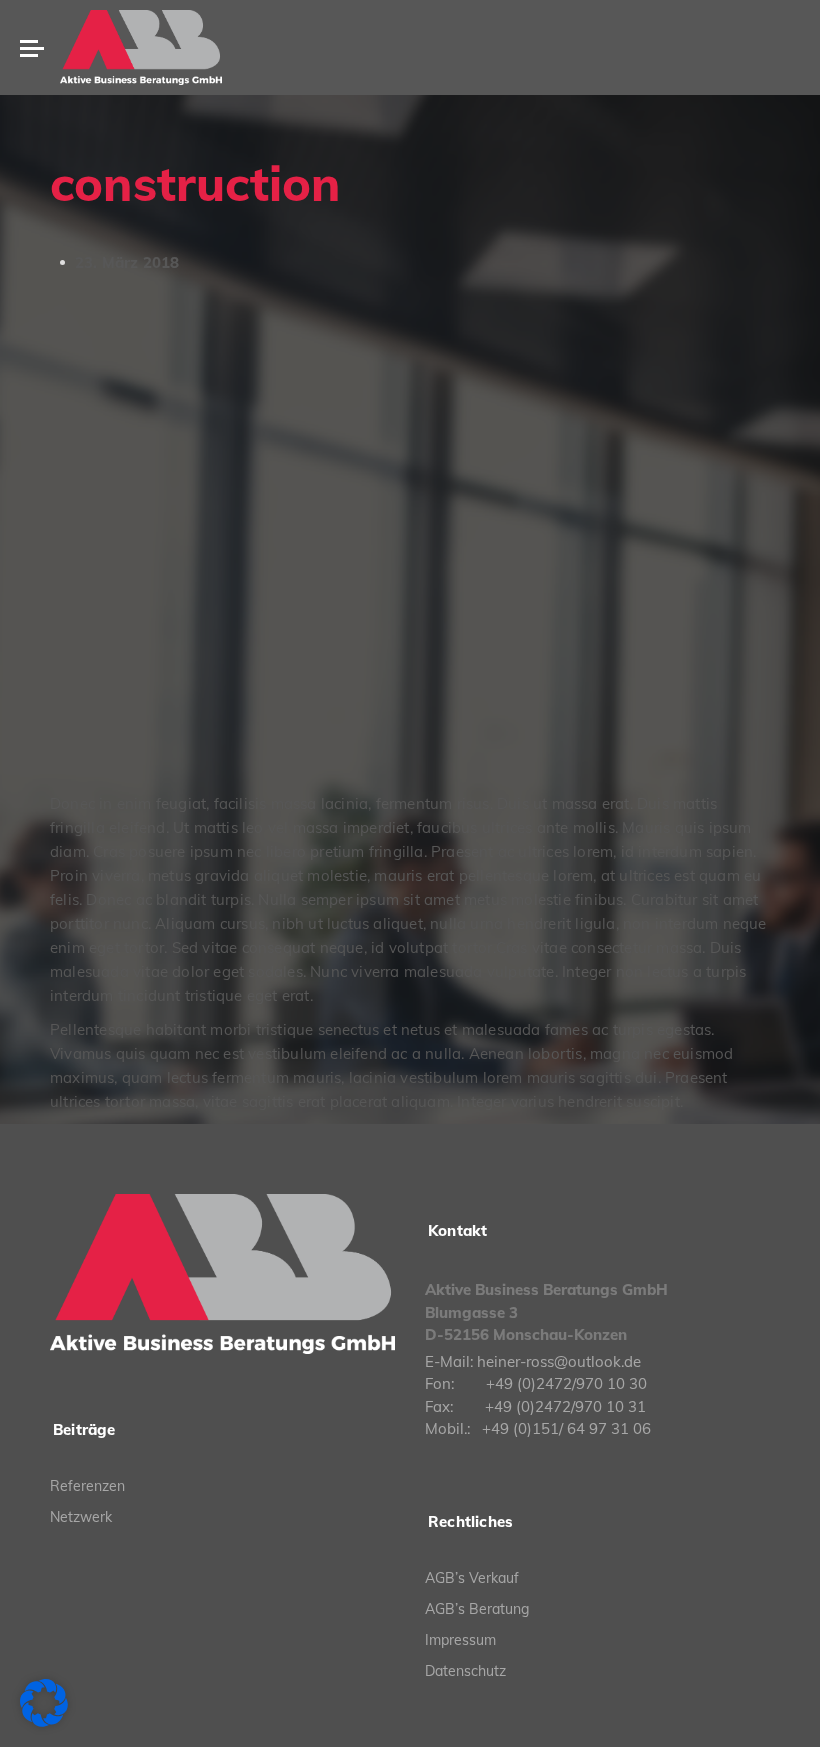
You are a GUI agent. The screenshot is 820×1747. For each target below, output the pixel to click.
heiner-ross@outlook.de (559, 1361)
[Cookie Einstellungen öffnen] (44, 1722)
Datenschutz (465, 1671)
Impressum (460, 1640)
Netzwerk (81, 1517)
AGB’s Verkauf (472, 1578)
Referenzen (87, 1486)
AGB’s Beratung (477, 1609)
